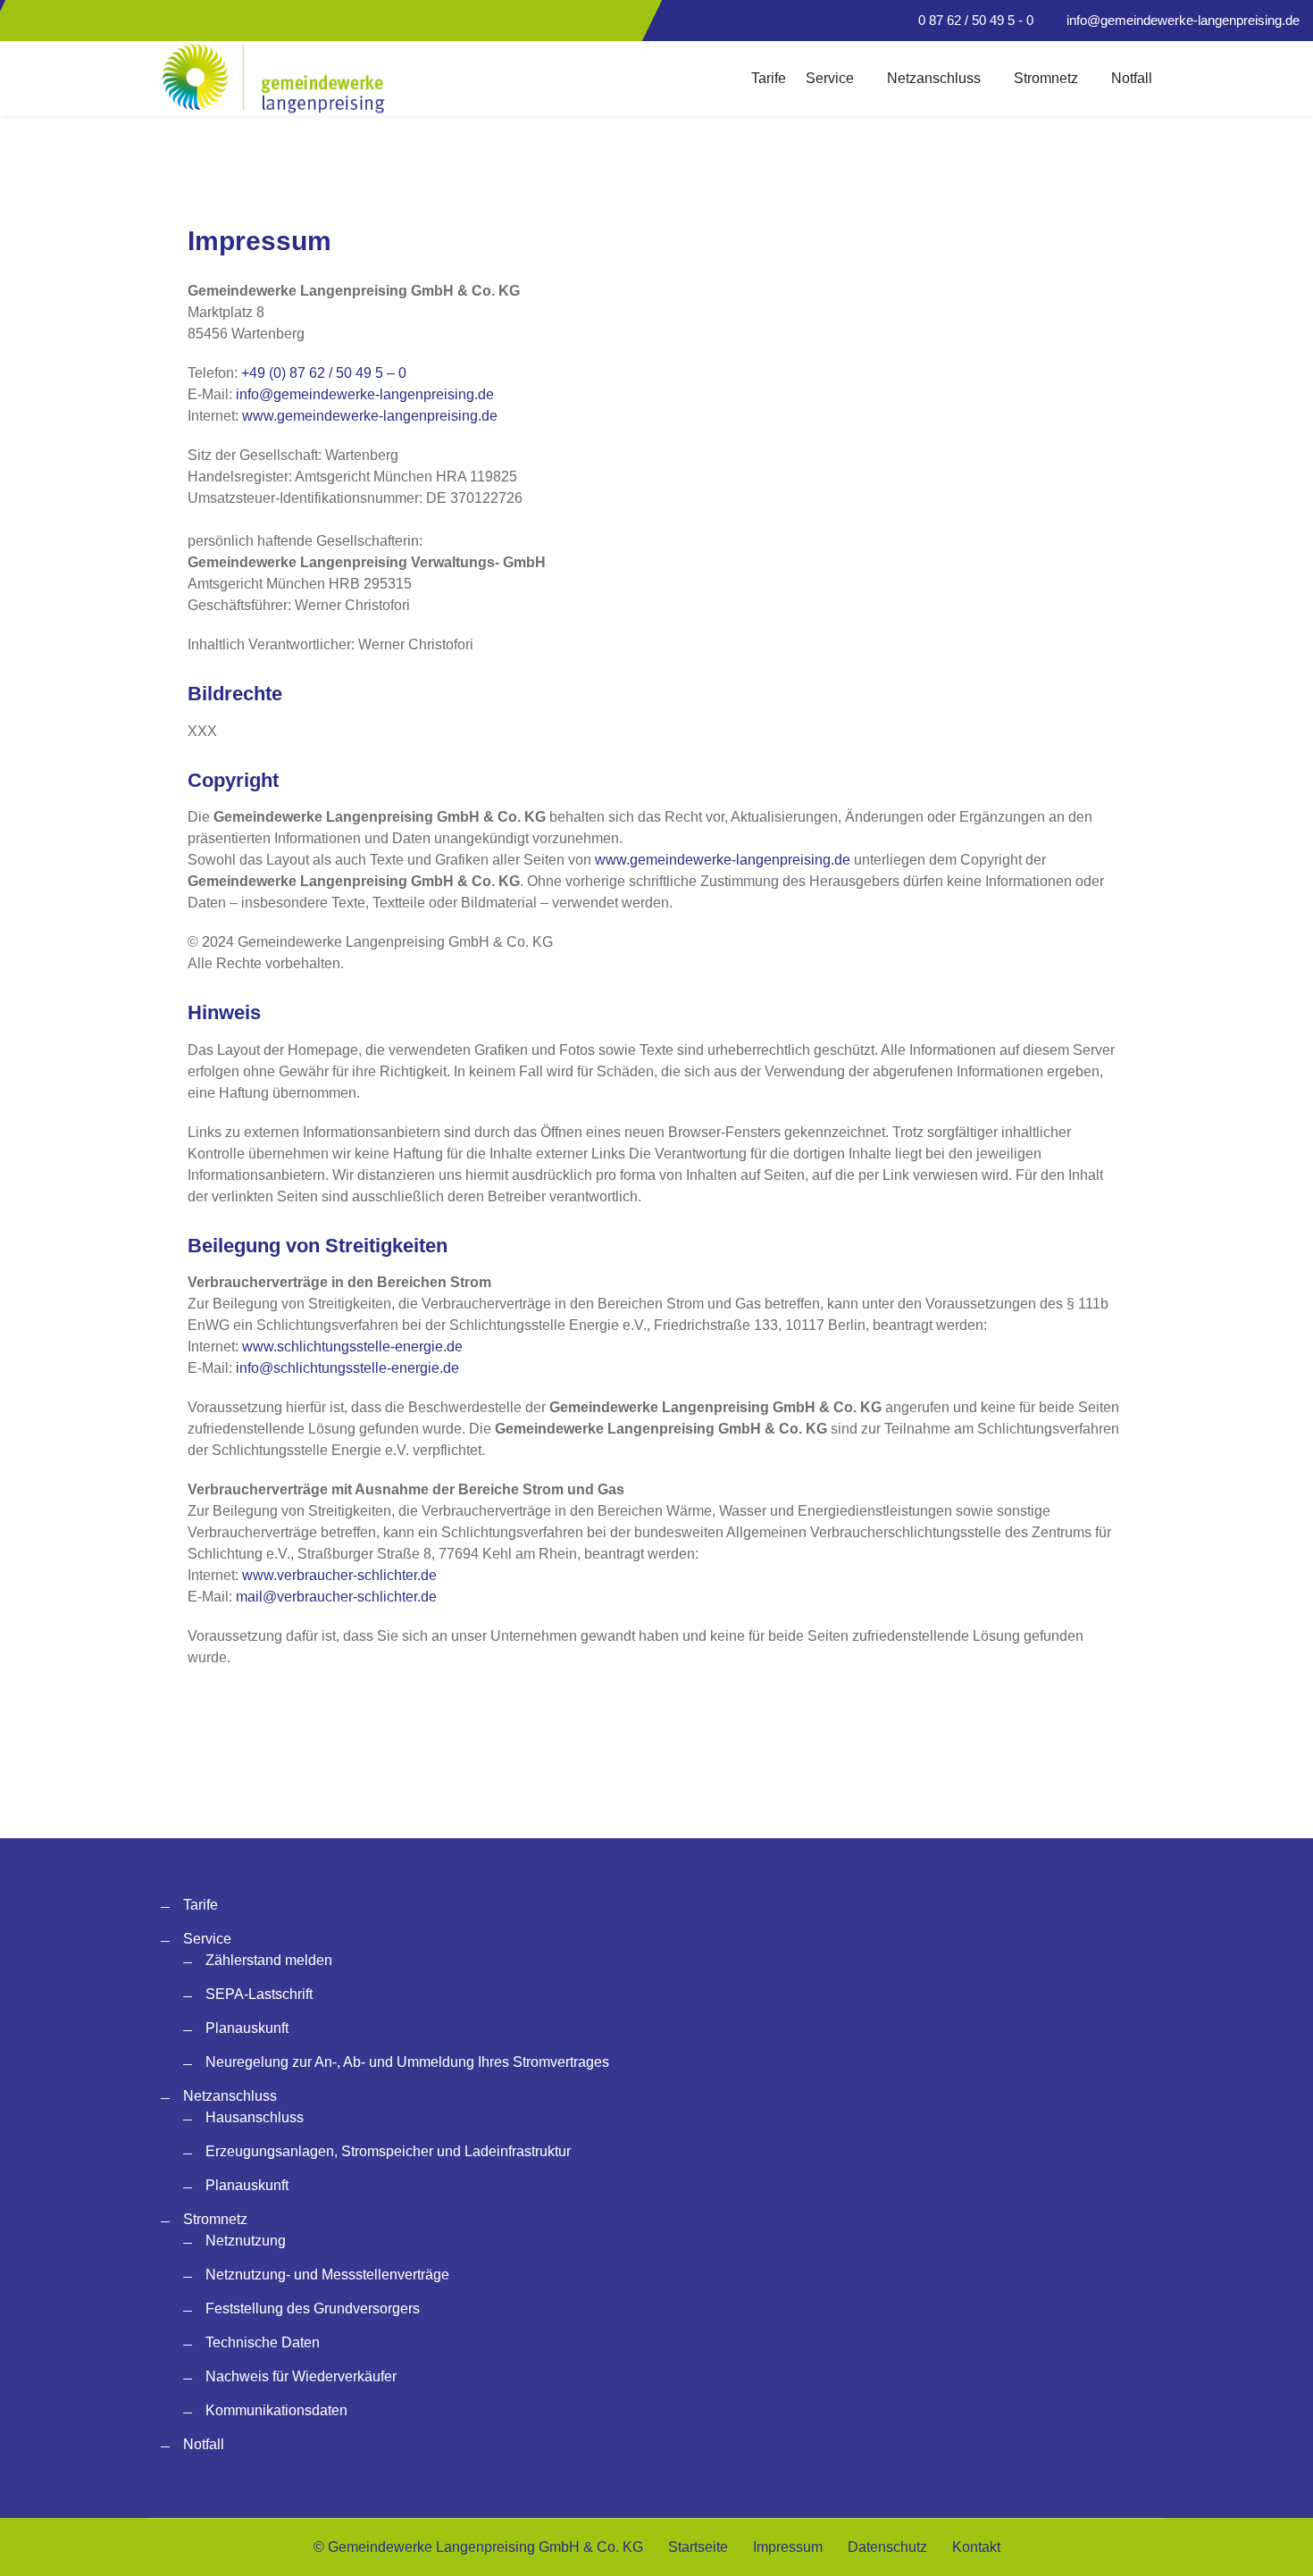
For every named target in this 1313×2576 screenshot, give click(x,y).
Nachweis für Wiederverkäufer (301, 2376)
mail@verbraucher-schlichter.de (336, 1597)
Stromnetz (1046, 78)
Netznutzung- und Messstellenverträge (327, 2275)
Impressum (788, 2547)
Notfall (1132, 78)
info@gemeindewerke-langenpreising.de (1183, 20)
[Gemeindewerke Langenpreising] (275, 79)
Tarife (769, 78)
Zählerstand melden (269, 1960)
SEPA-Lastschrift (259, 1994)
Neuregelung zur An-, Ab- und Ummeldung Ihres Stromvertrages (407, 2062)
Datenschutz (887, 2547)
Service (830, 78)
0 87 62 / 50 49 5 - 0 (976, 20)
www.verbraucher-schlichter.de (339, 1575)
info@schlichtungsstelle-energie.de (347, 1368)
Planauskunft (247, 2028)
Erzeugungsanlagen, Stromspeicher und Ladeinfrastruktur (388, 2151)
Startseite (698, 2547)
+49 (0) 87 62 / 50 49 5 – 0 (324, 373)
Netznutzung (246, 2241)
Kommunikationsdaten (276, 2410)
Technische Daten (263, 2342)
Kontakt (976, 2547)
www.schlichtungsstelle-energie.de (352, 1347)
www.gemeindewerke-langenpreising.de (370, 416)
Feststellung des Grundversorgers (313, 2308)
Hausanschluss (255, 2117)
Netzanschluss (934, 78)
